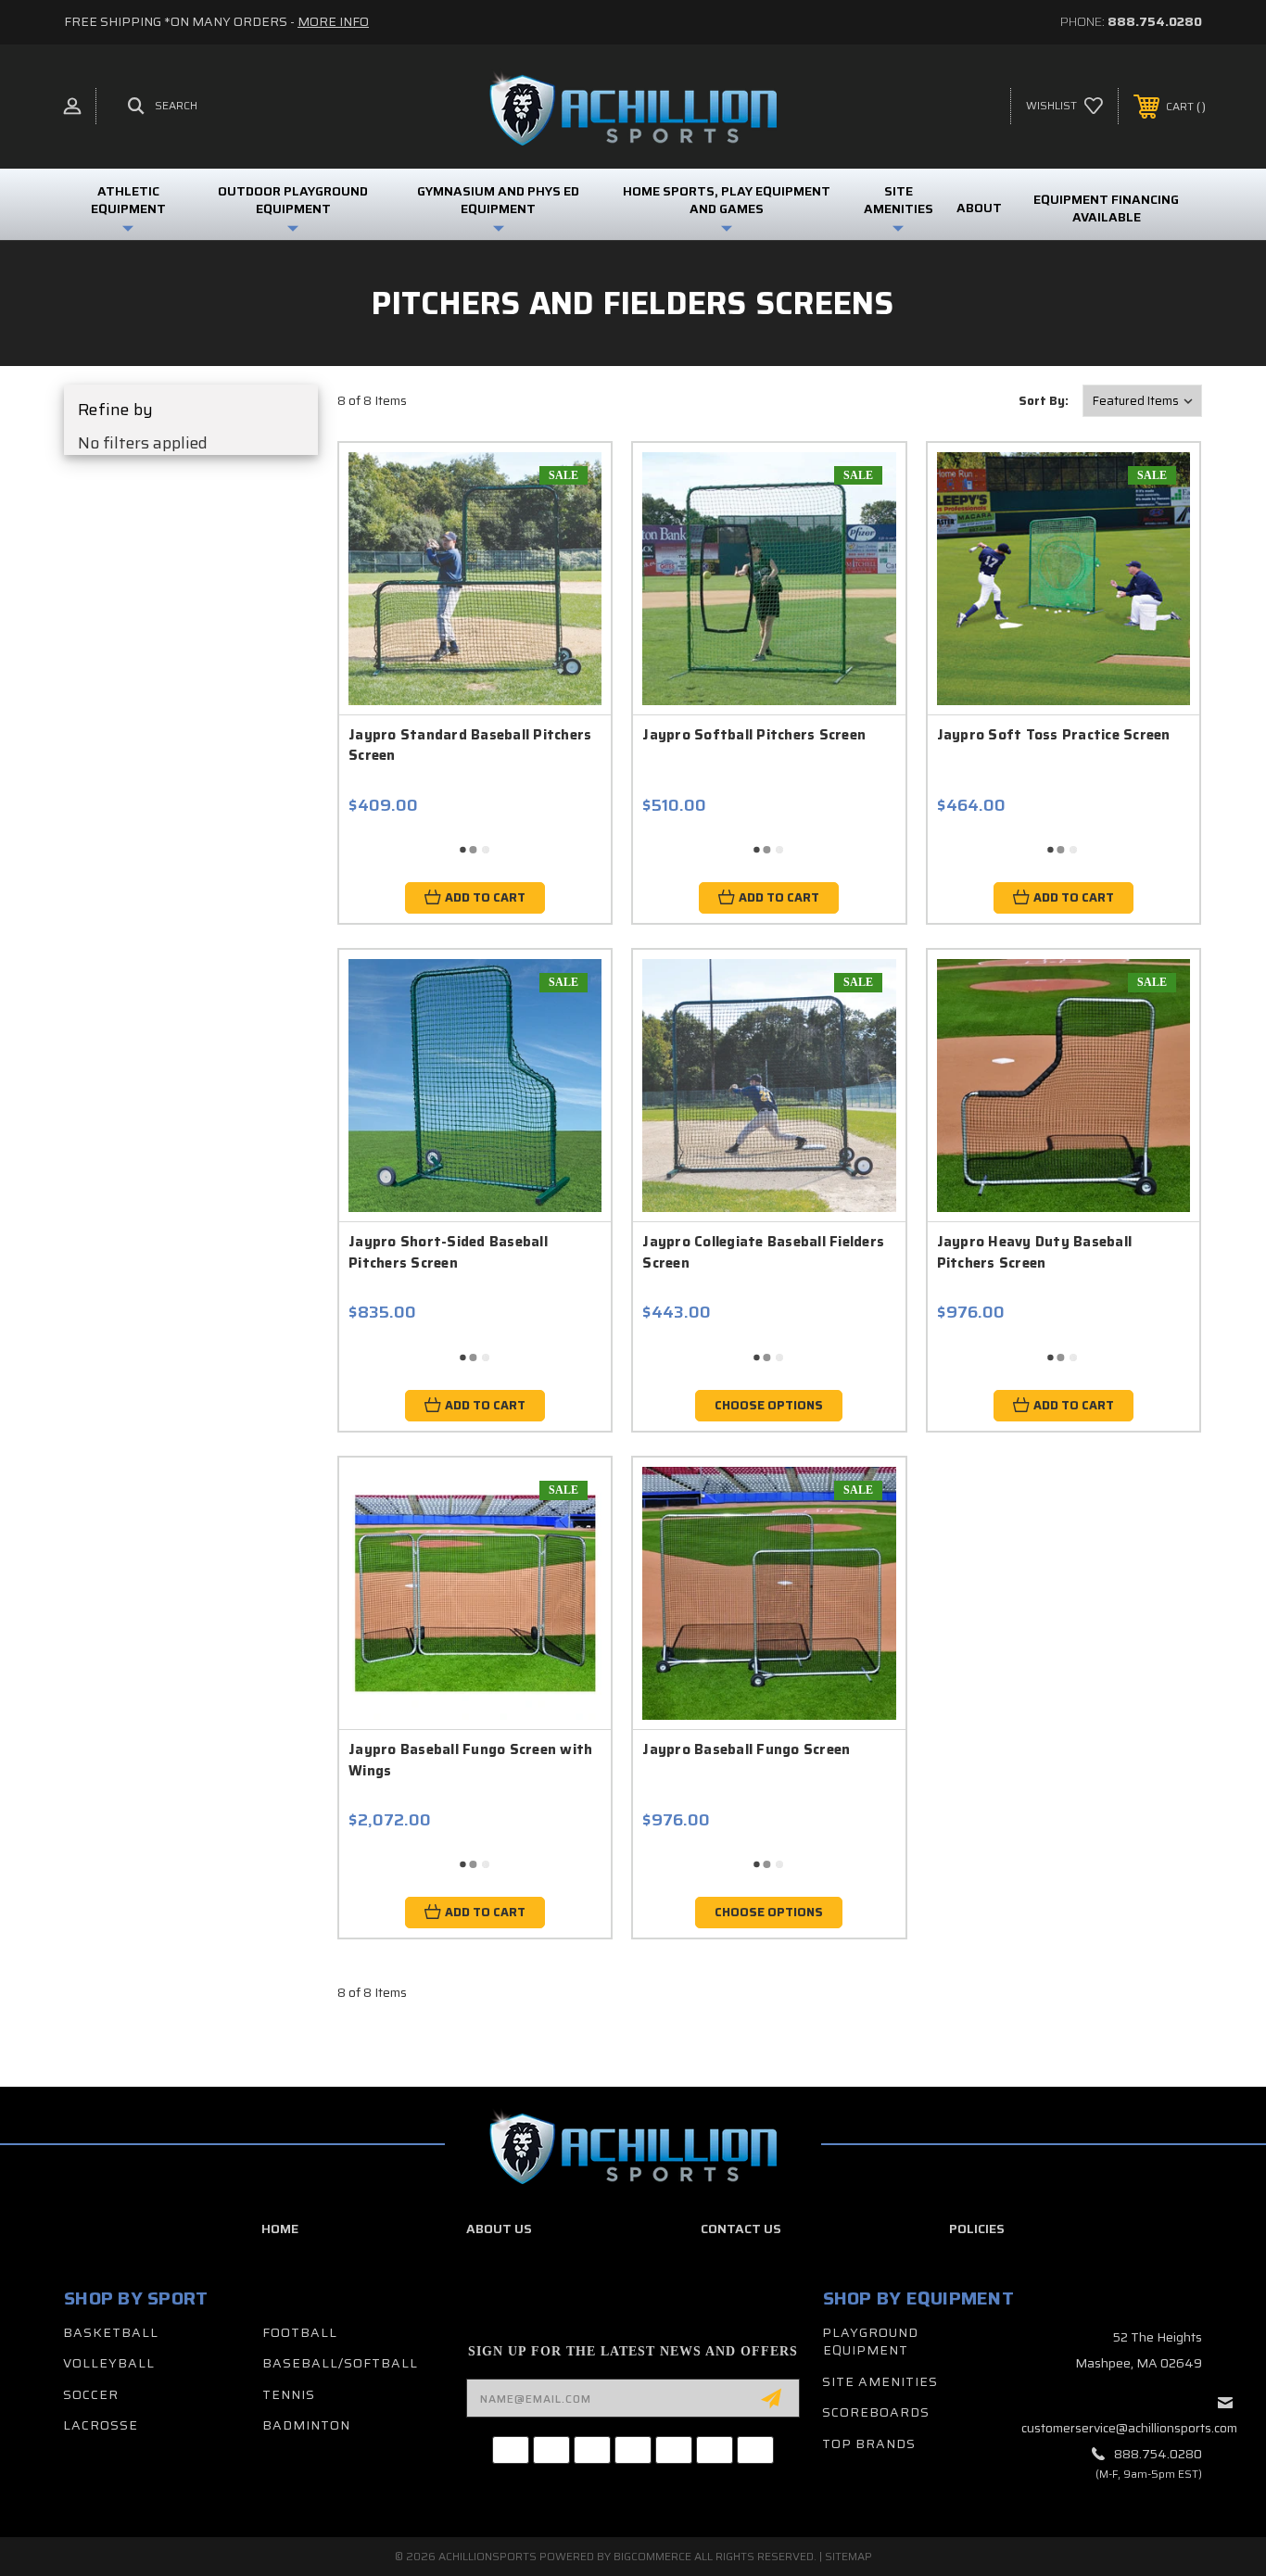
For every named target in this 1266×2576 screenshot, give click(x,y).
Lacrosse (101, 2425)
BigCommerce (652, 2556)
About (979, 208)
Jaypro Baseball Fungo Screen (746, 1749)
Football (300, 2332)
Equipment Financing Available (1106, 208)
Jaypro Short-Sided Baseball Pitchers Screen (448, 1252)
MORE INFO (333, 21)
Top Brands (869, 2443)
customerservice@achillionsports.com (1129, 2428)
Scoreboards (876, 2412)
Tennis (289, 2394)
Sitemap (848, 2556)
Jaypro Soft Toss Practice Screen (1054, 735)
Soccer (91, 2394)
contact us (741, 2229)
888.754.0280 (1155, 21)
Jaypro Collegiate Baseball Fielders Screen (763, 1252)
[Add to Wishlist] (564, 537)
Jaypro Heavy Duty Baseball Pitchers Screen (1035, 1252)
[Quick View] (564, 490)
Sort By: (1044, 401)
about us (499, 2229)
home (280, 2229)
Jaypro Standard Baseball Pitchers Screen (470, 745)
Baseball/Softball (340, 2363)
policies (977, 2229)
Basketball (111, 2332)
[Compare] (564, 584)
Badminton (306, 2425)
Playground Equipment (870, 2342)
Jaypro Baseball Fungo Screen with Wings (470, 1760)
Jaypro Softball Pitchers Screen (754, 735)
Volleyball (109, 2363)
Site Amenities (880, 2381)
